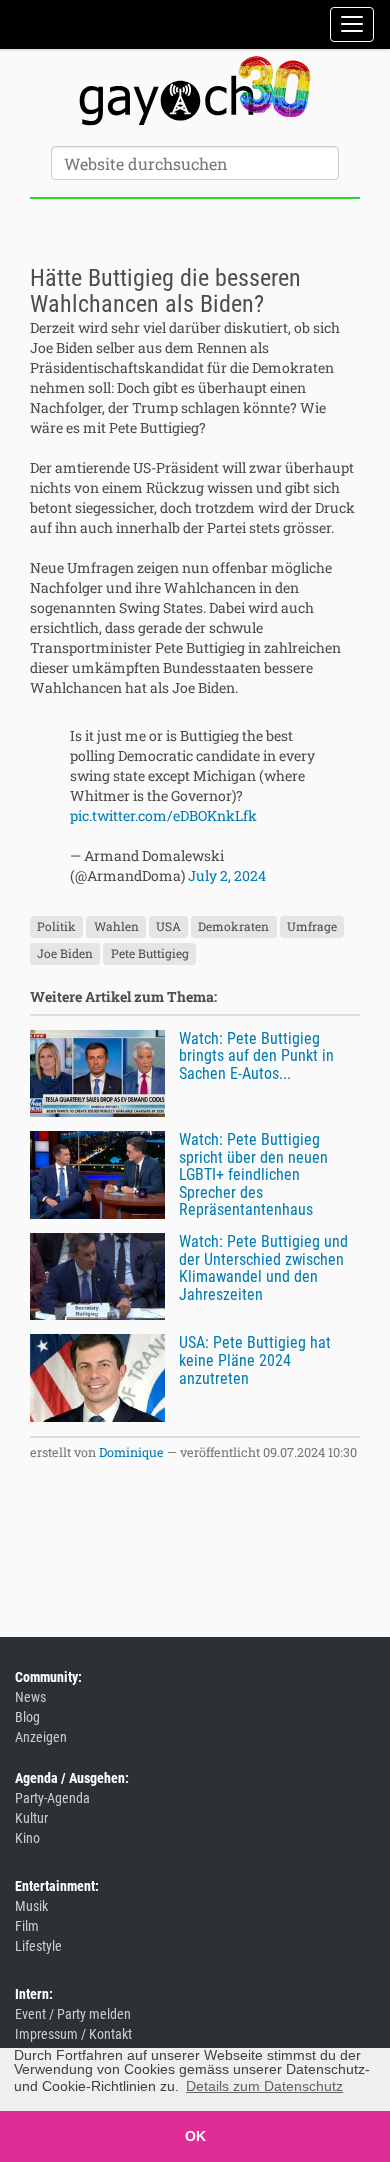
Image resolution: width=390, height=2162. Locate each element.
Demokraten (233, 927)
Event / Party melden (73, 2014)
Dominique (131, 1452)
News (30, 1697)
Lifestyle (38, 1946)
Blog (27, 1717)
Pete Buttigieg (150, 954)
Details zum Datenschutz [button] (264, 2086)
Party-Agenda (52, 1798)
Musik (31, 1906)
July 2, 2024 (227, 875)
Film (27, 1926)
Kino (27, 1838)
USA (168, 927)
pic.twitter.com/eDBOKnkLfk (163, 815)
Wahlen (116, 927)
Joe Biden (65, 954)
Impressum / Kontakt (73, 2034)
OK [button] (195, 2136)
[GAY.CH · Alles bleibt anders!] (195, 91)
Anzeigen (41, 1737)
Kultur (31, 1818)
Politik (56, 927)
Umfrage (312, 927)
